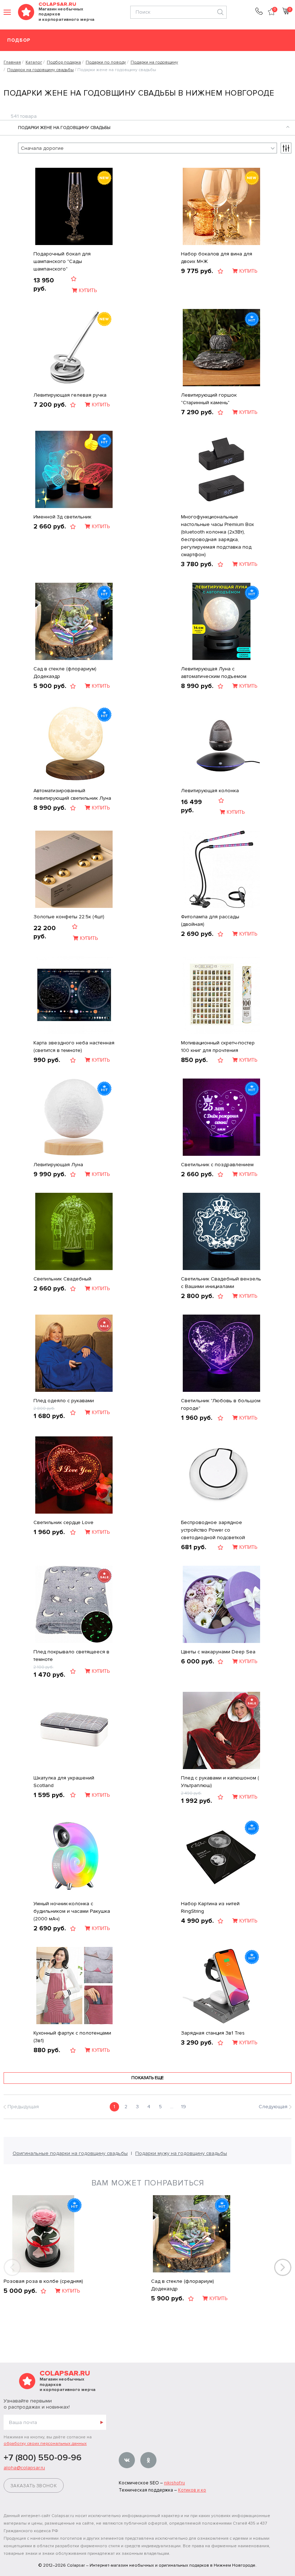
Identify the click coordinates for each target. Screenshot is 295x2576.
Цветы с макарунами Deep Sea (218, 1652)
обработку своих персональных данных (45, 2444)
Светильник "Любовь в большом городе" (221, 1404)
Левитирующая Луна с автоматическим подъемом (214, 673)
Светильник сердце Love (63, 1522)
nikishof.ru (174, 2483)
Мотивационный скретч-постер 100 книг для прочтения (218, 1047)
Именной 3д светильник (62, 517)
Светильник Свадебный (62, 1279)
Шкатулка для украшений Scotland (64, 1782)
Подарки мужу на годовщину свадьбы (181, 2153)
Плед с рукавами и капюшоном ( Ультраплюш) (220, 1782)
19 (183, 2107)
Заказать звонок (34, 2486)
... (172, 2107)
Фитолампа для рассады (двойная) (210, 920)
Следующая (273, 2107)
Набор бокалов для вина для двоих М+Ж (217, 258)
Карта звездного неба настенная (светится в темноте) (74, 1047)
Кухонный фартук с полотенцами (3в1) (72, 2037)
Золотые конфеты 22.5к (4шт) (69, 917)
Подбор (19, 40)
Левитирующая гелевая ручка (70, 395)
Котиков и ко (192, 2490)
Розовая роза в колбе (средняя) (43, 2281)
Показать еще (147, 2078)
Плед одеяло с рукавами (64, 1401)
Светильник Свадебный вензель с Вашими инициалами (221, 1283)
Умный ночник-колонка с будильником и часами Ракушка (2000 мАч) (72, 1911)
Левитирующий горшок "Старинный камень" (209, 399)
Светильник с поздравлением (217, 1165)
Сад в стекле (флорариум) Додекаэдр (65, 673)
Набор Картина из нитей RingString (210, 1907)
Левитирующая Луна (58, 1165)
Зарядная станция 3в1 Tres (213, 2033)
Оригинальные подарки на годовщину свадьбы (70, 2153)
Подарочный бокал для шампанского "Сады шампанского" (62, 261)
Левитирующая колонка (210, 791)
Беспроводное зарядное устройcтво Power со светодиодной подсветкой (213, 1530)
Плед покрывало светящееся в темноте (71, 1656)
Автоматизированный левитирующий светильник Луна (72, 794)
